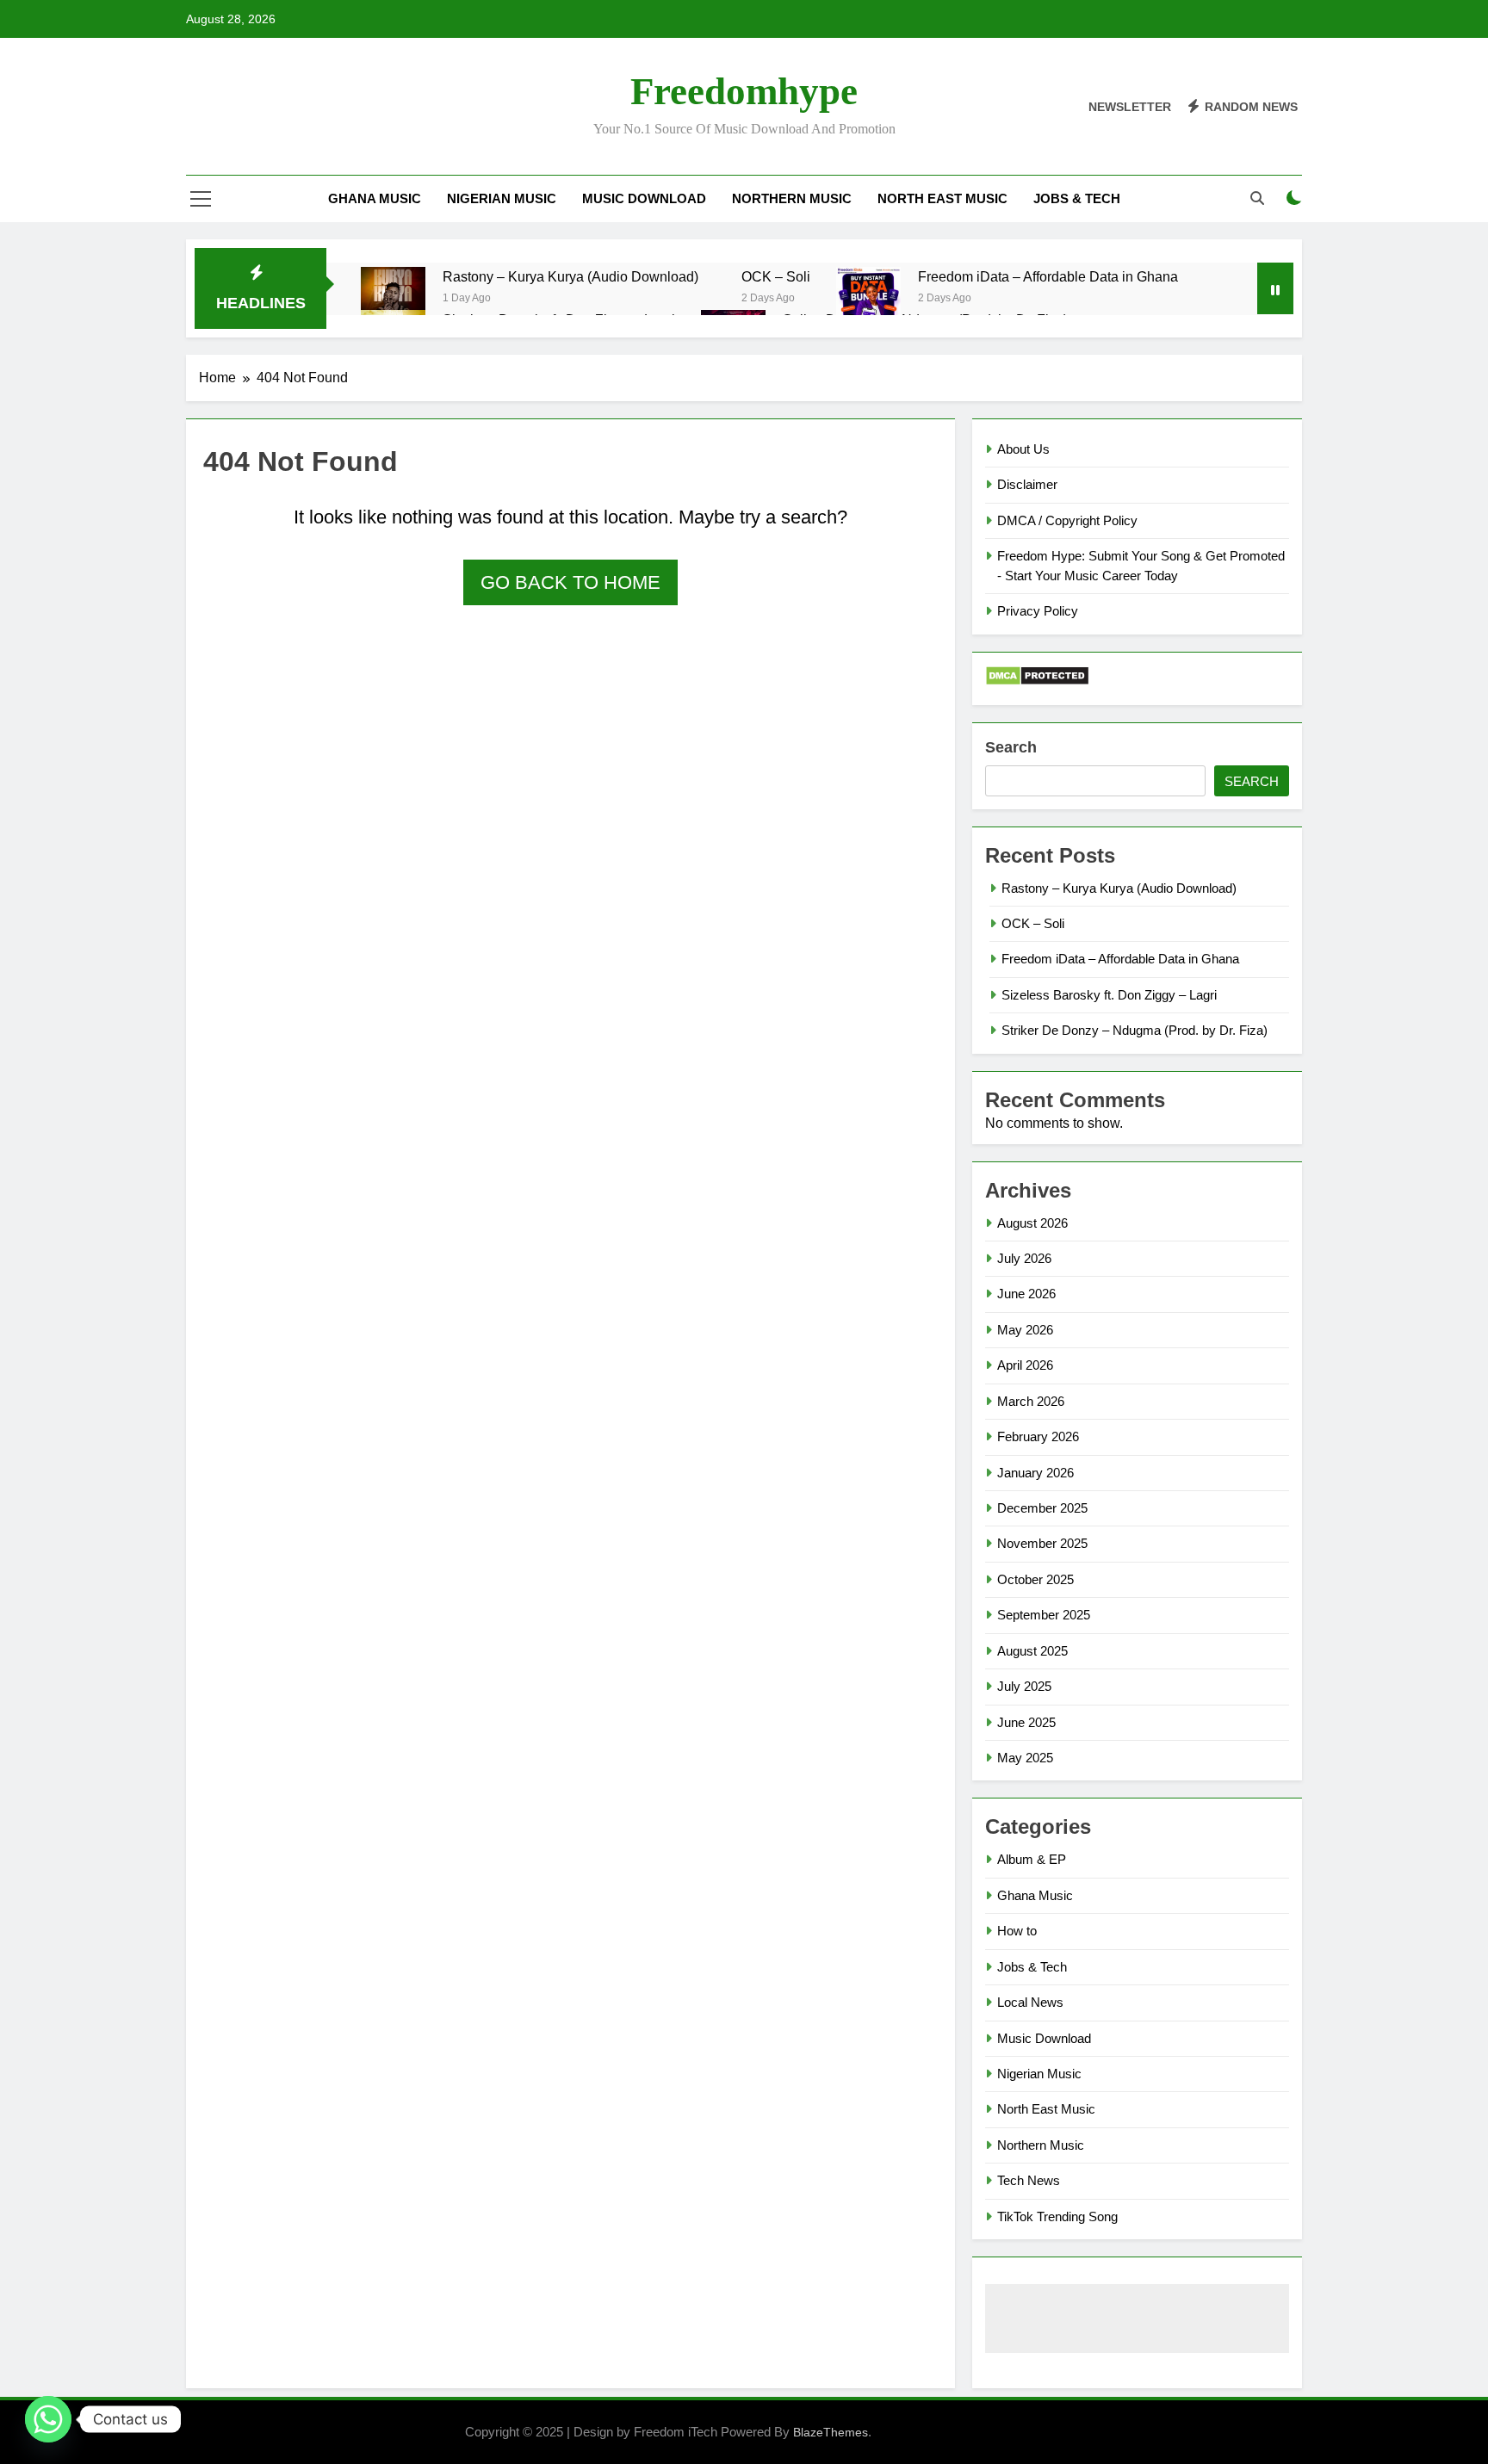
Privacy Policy (1038, 611)
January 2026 (1035, 1473)
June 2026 (1026, 1294)
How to (1017, 1931)
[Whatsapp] (48, 2419)
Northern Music (792, 198)
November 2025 (1042, 1543)
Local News (1030, 2002)
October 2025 (1035, 1579)
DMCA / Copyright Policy (1067, 520)
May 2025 (1025, 1758)
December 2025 (1042, 1508)
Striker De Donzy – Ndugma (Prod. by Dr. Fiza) (1135, 1030)
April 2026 (1025, 1365)
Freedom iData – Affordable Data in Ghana (1048, 276)
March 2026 (1031, 1401)
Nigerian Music (502, 198)
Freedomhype (744, 91)
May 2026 (1025, 1330)
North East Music (942, 198)
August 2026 (1032, 1223)
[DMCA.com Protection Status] (1037, 681)
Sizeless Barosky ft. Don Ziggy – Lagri (1109, 995)
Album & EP (1032, 1859)
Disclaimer (1027, 484)
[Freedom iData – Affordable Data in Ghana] (868, 308)
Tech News (1029, 2180)
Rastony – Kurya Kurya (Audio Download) (570, 276)
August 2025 (1032, 1651)
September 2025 (1044, 1615)
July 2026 (1024, 1258)
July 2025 (1024, 1686)
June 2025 (1026, 1722)
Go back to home (570, 582)
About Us (1023, 449)
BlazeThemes (831, 2432)
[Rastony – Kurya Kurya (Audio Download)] (393, 300)
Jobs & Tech (1077, 198)
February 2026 (1038, 1436)
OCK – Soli (776, 276)
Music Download (644, 198)
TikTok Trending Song (1057, 2216)
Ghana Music (375, 198)
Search (1011, 747)
